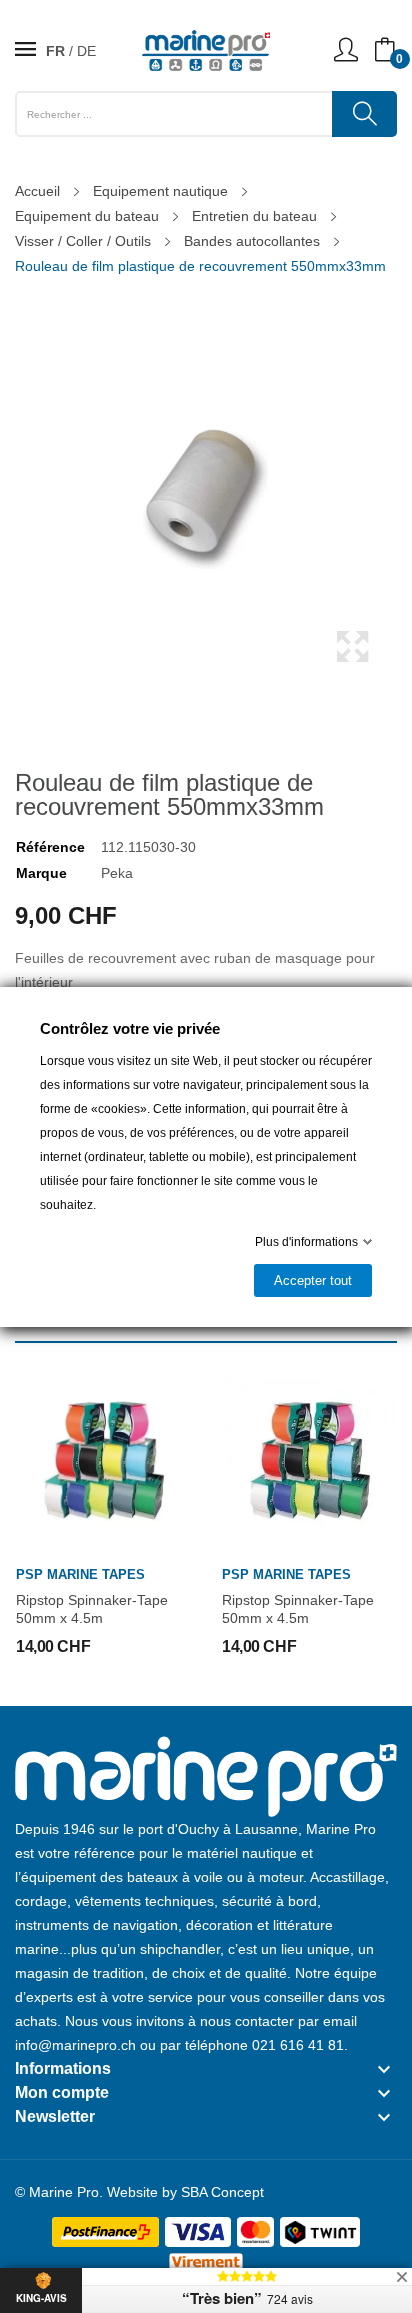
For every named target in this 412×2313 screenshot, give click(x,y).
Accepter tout (313, 1280)
